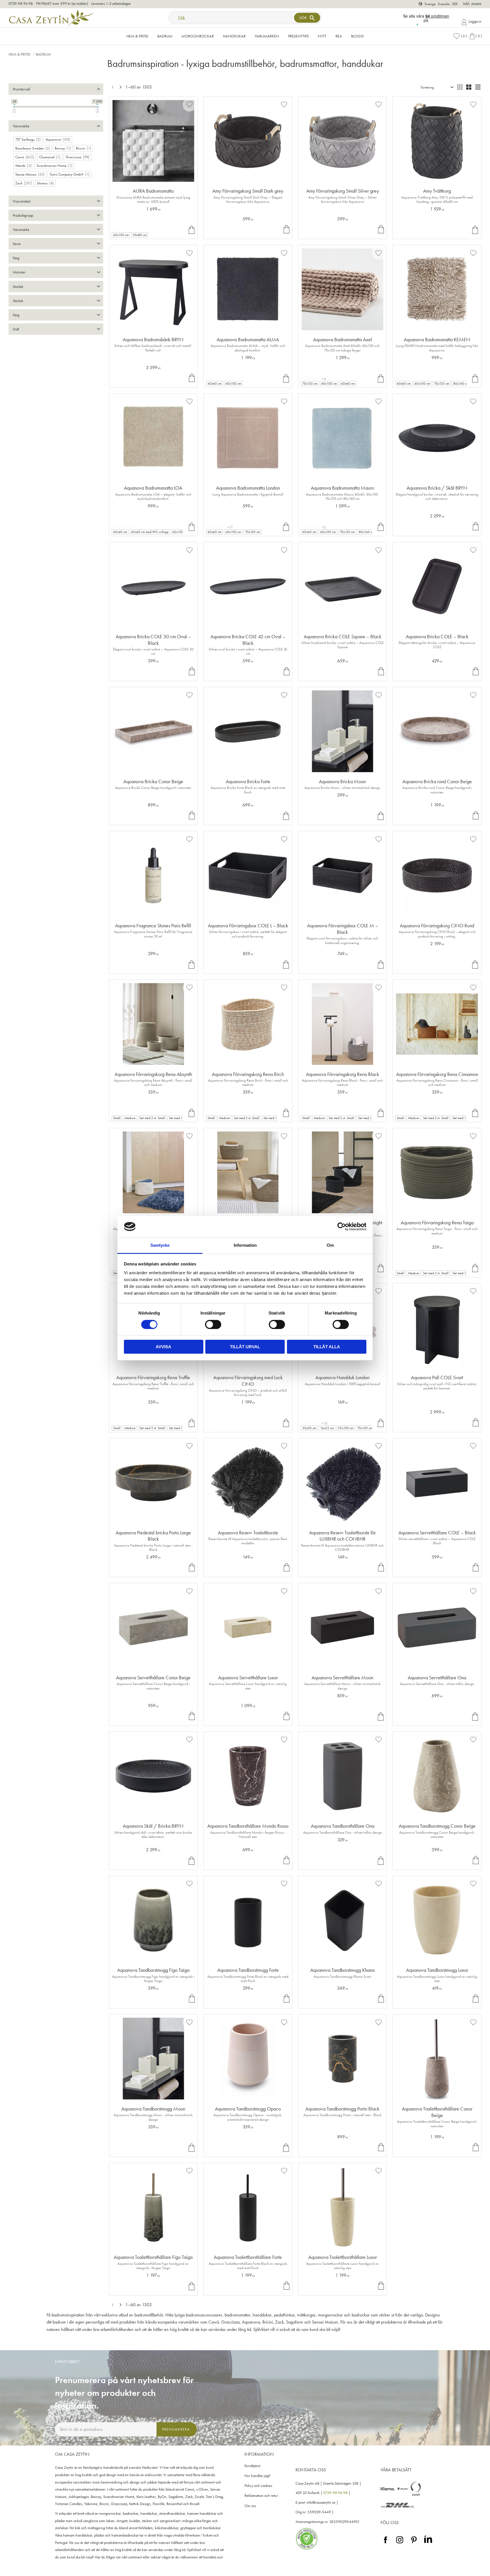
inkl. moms (472, 4)
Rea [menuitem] (339, 36)
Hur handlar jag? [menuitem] (257, 2476)
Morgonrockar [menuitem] (198, 36)
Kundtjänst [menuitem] (252, 2466)
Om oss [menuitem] (250, 2506)
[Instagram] (400, 2544)
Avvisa (163, 1347)
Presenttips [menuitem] (298, 36)
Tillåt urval (245, 1347)
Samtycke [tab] (160, 1245)
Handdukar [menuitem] (234, 36)
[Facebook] (386, 2544)
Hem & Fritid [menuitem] (137, 36)
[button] (460, 36)
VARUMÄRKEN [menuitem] (267, 36)
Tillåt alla (327, 1347)
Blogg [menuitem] (357, 36)
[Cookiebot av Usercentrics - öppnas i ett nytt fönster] (342, 1227)
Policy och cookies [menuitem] (258, 2486)
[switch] (213, 1324)
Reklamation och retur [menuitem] (261, 2496)
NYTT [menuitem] (322, 36)
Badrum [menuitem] (165, 36)
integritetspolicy (126, 2442)
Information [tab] (245, 1245)
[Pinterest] (414, 2544)
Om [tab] (330, 1245)
